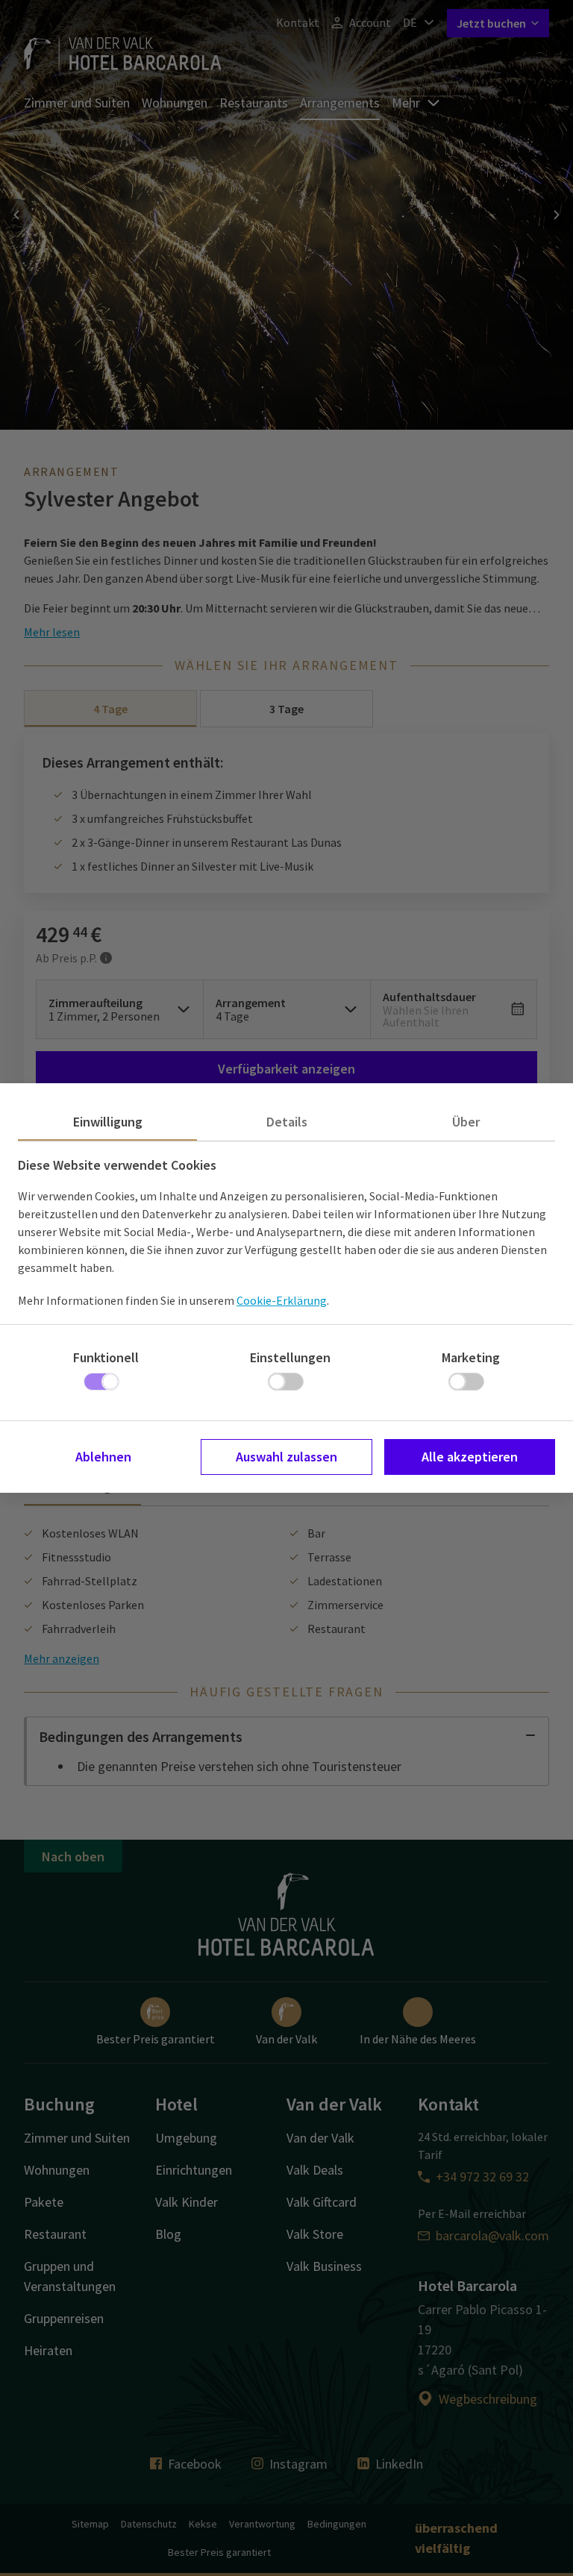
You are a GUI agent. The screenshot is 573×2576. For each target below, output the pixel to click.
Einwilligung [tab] (108, 1122)
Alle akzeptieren (470, 1457)
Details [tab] (287, 1122)
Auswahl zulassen (286, 1457)
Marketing (471, 1357)
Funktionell (106, 1357)
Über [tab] (466, 1122)
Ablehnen (103, 1457)
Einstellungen (290, 1357)
